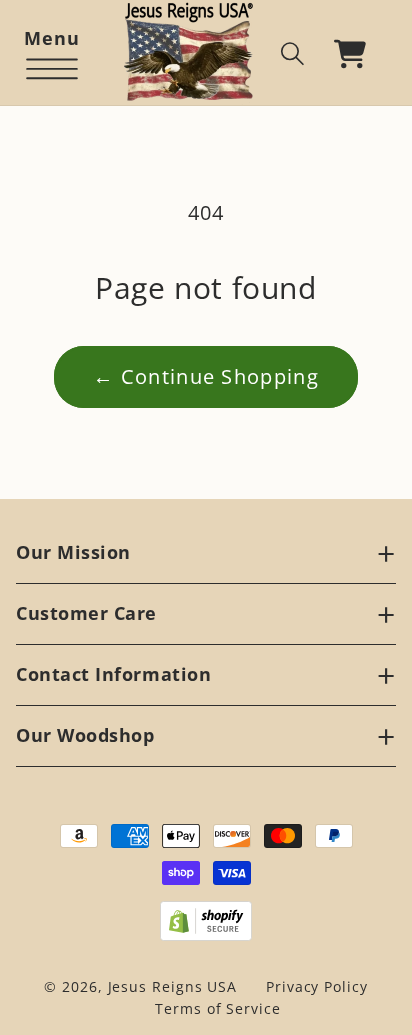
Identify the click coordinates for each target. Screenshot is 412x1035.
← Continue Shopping (206, 376)
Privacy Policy (317, 986)
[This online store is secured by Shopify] (206, 921)
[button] (51, 53)
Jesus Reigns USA (173, 986)
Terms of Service (218, 1008)
